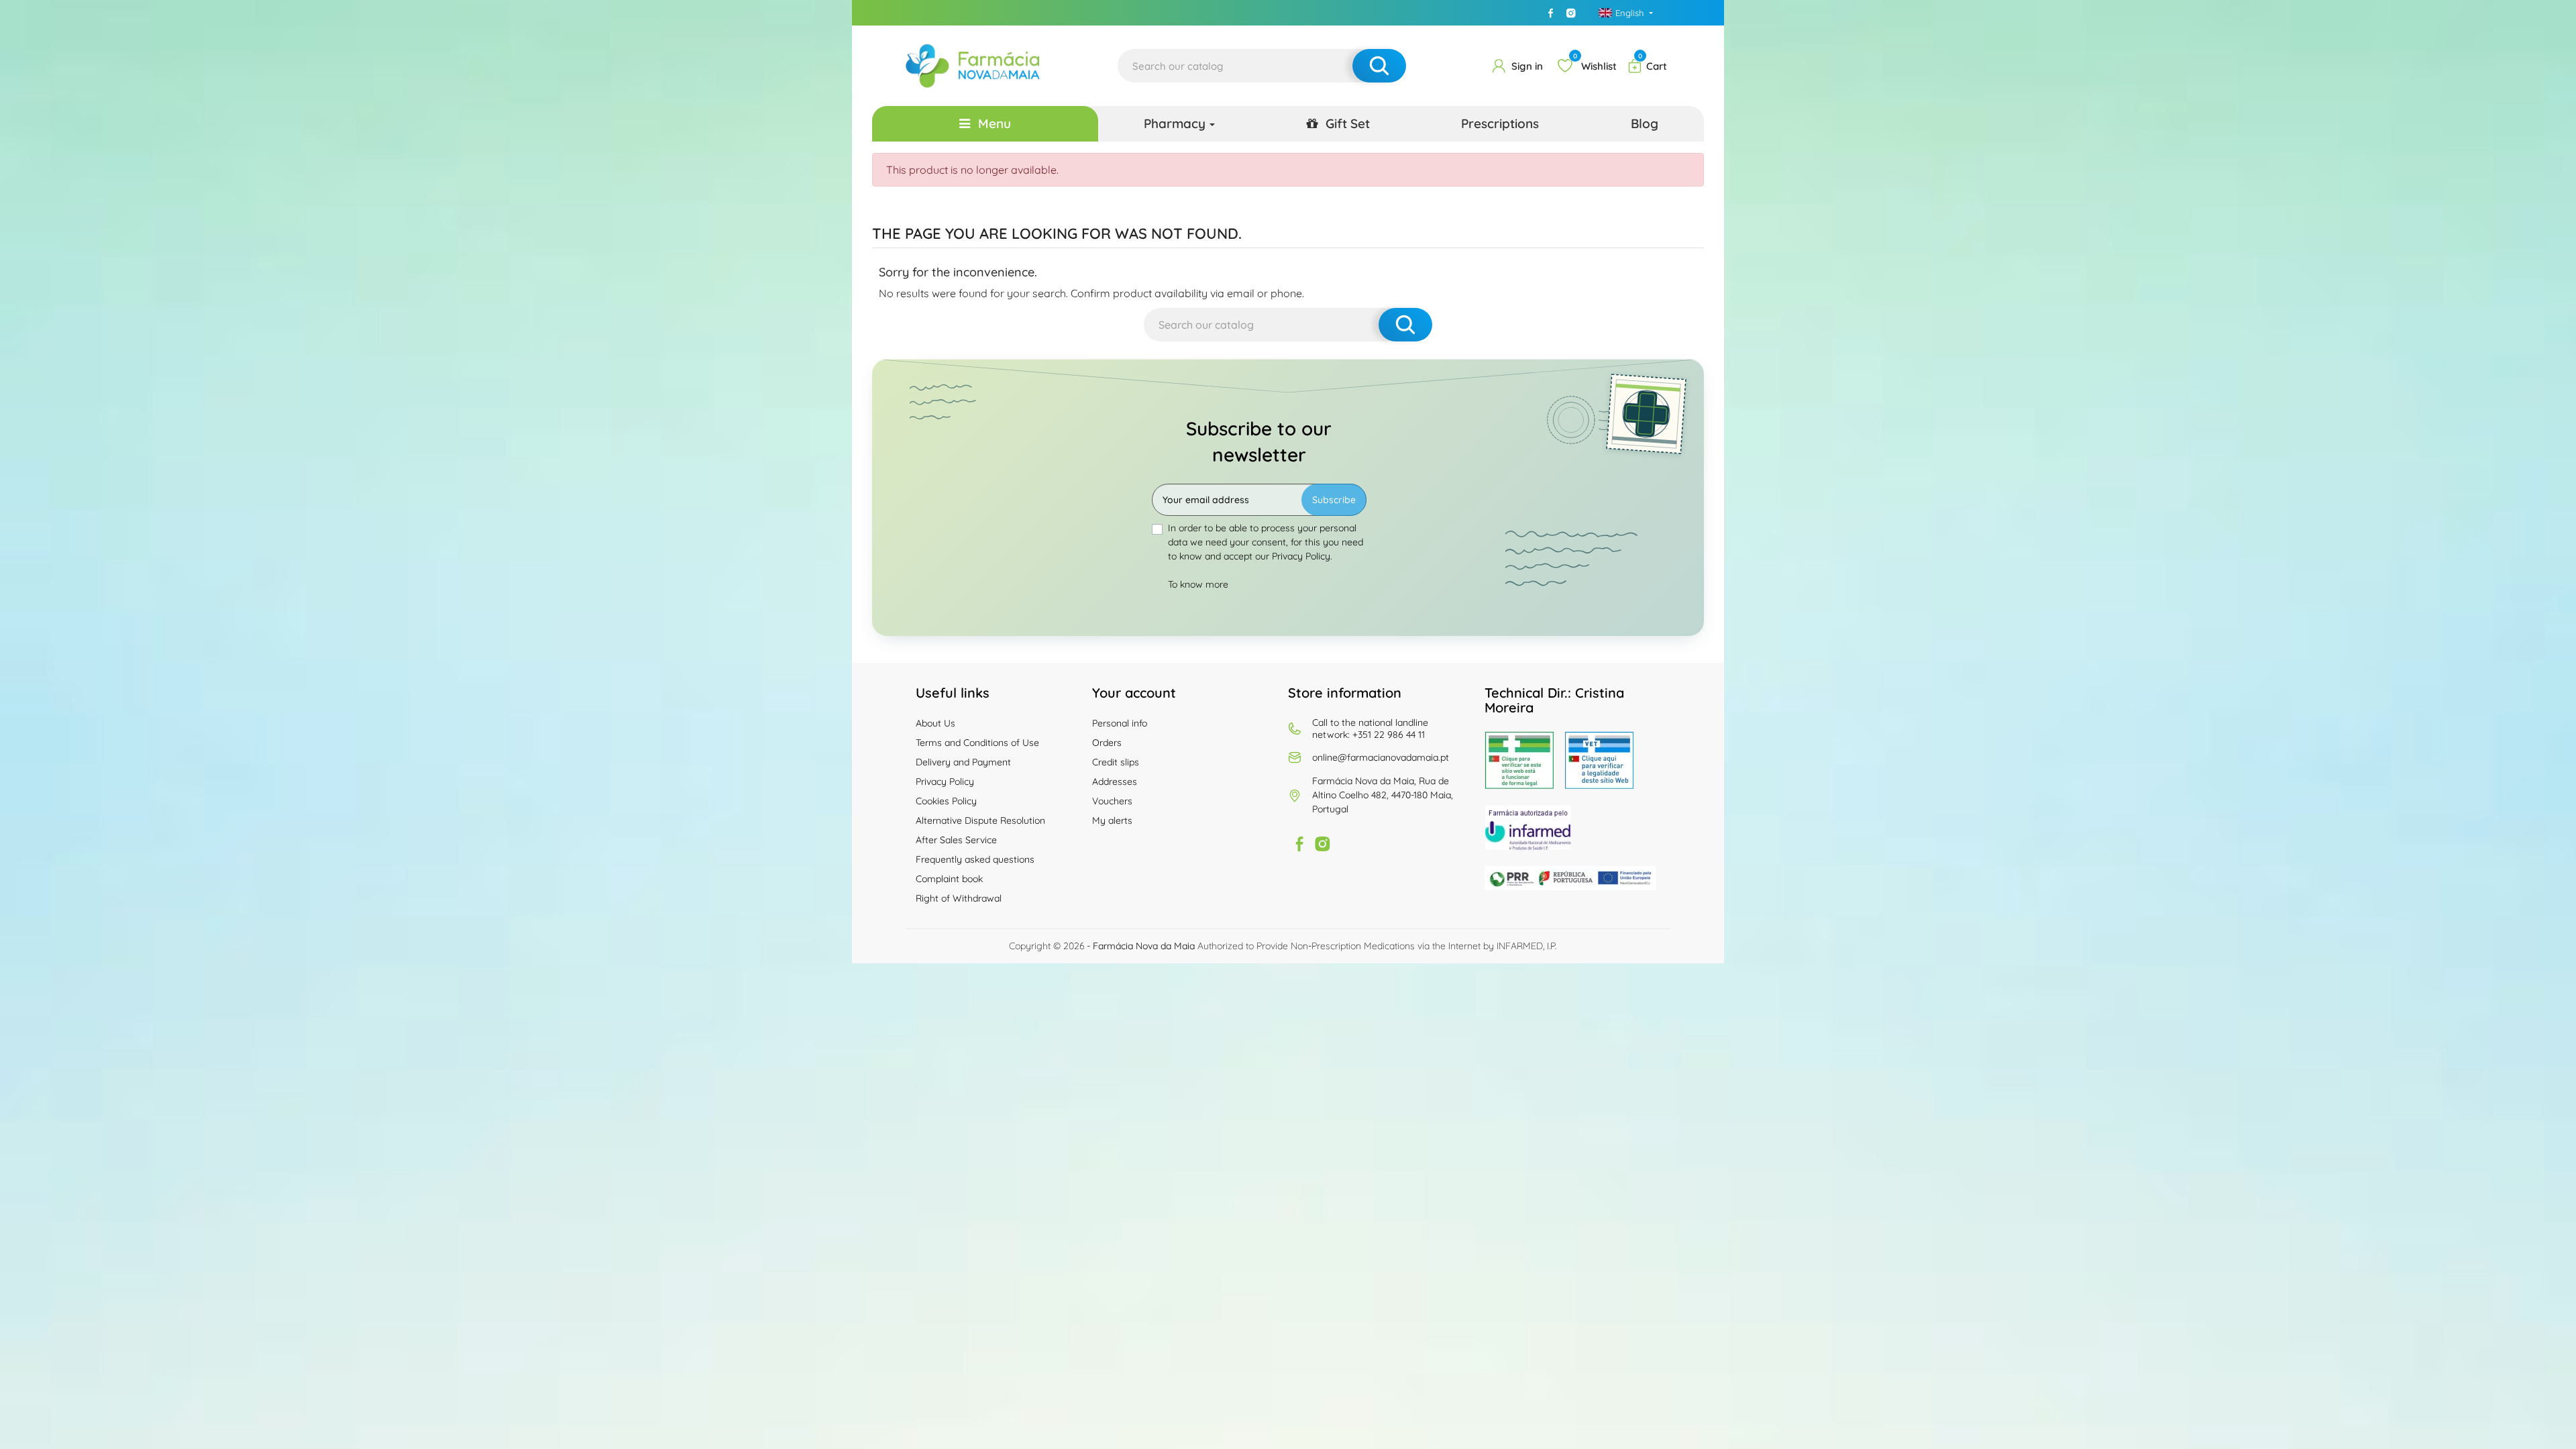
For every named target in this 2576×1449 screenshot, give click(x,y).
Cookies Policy (946, 801)
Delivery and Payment (963, 762)
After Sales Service (956, 840)
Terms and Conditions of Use (977, 743)
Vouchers (1112, 801)
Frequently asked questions (975, 859)
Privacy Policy (945, 782)
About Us (935, 723)
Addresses (1115, 782)
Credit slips (1116, 762)
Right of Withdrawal (959, 898)
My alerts (1112, 820)
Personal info (1120, 723)
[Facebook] (1551, 13)
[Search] (1379, 66)
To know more (1198, 584)
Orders (1107, 743)
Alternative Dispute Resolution (980, 820)
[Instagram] (1571, 13)
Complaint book (949, 879)
